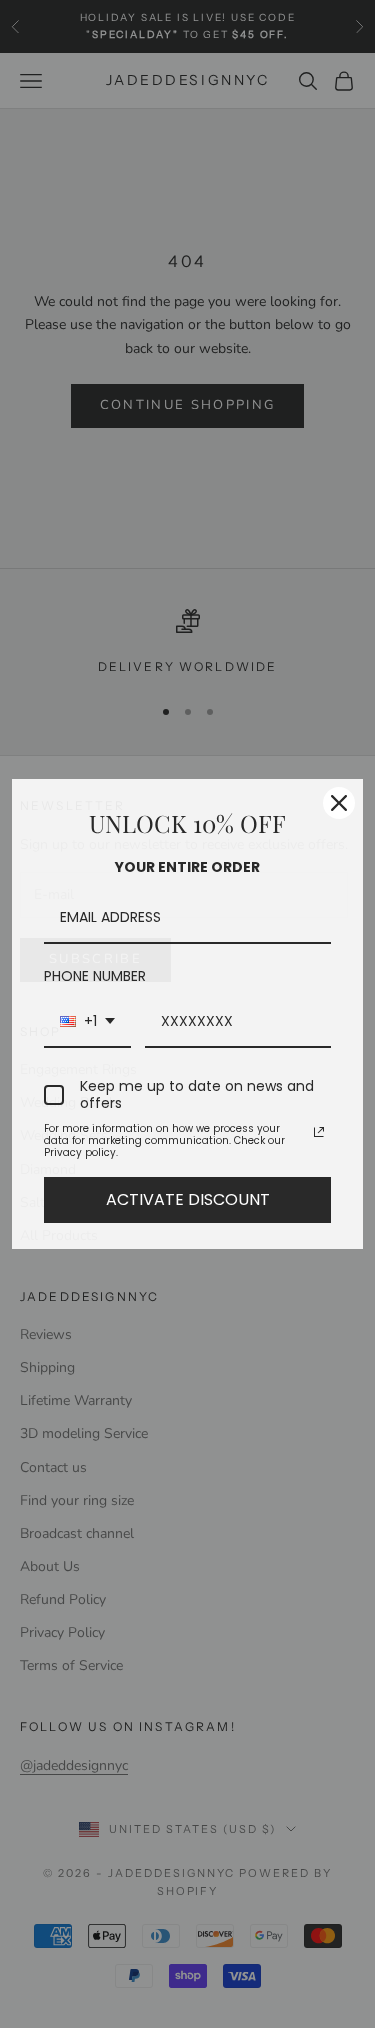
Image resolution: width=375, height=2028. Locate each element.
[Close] (339, 803)
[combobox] (87, 1022)
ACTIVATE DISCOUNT (188, 1199)
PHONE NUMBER (95, 976)
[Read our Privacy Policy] (319, 1132)
